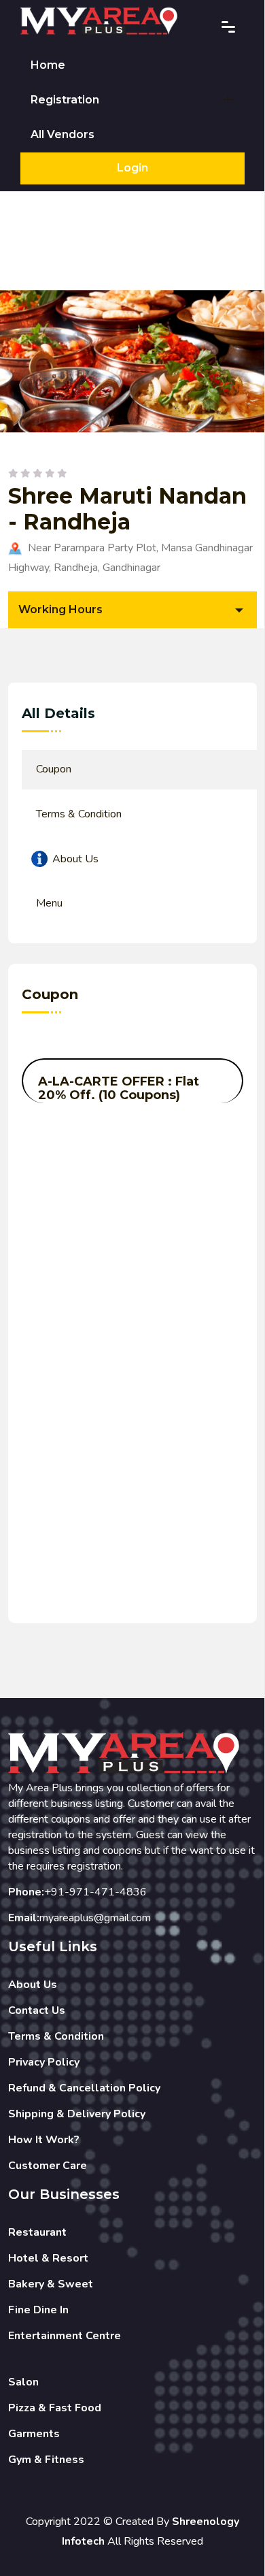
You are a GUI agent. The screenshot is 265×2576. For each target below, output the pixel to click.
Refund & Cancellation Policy (84, 2088)
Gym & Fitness (46, 2460)
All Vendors (63, 134)
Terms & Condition (56, 2036)
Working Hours (60, 609)
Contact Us (37, 2010)
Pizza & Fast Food (55, 2408)
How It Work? (44, 2140)
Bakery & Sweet (51, 2284)
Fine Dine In (38, 2310)
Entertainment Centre (65, 2336)
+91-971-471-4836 (95, 1892)
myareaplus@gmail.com (95, 1918)
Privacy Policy (44, 2062)
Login (132, 168)
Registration (65, 100)
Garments (34, 2434)
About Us (33, 1985)
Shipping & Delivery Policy (77, 2114)
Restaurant (37, 2232)
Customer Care (48, 2166)
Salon (23, 2382)
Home (48, 65)
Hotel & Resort (48, 2258)
